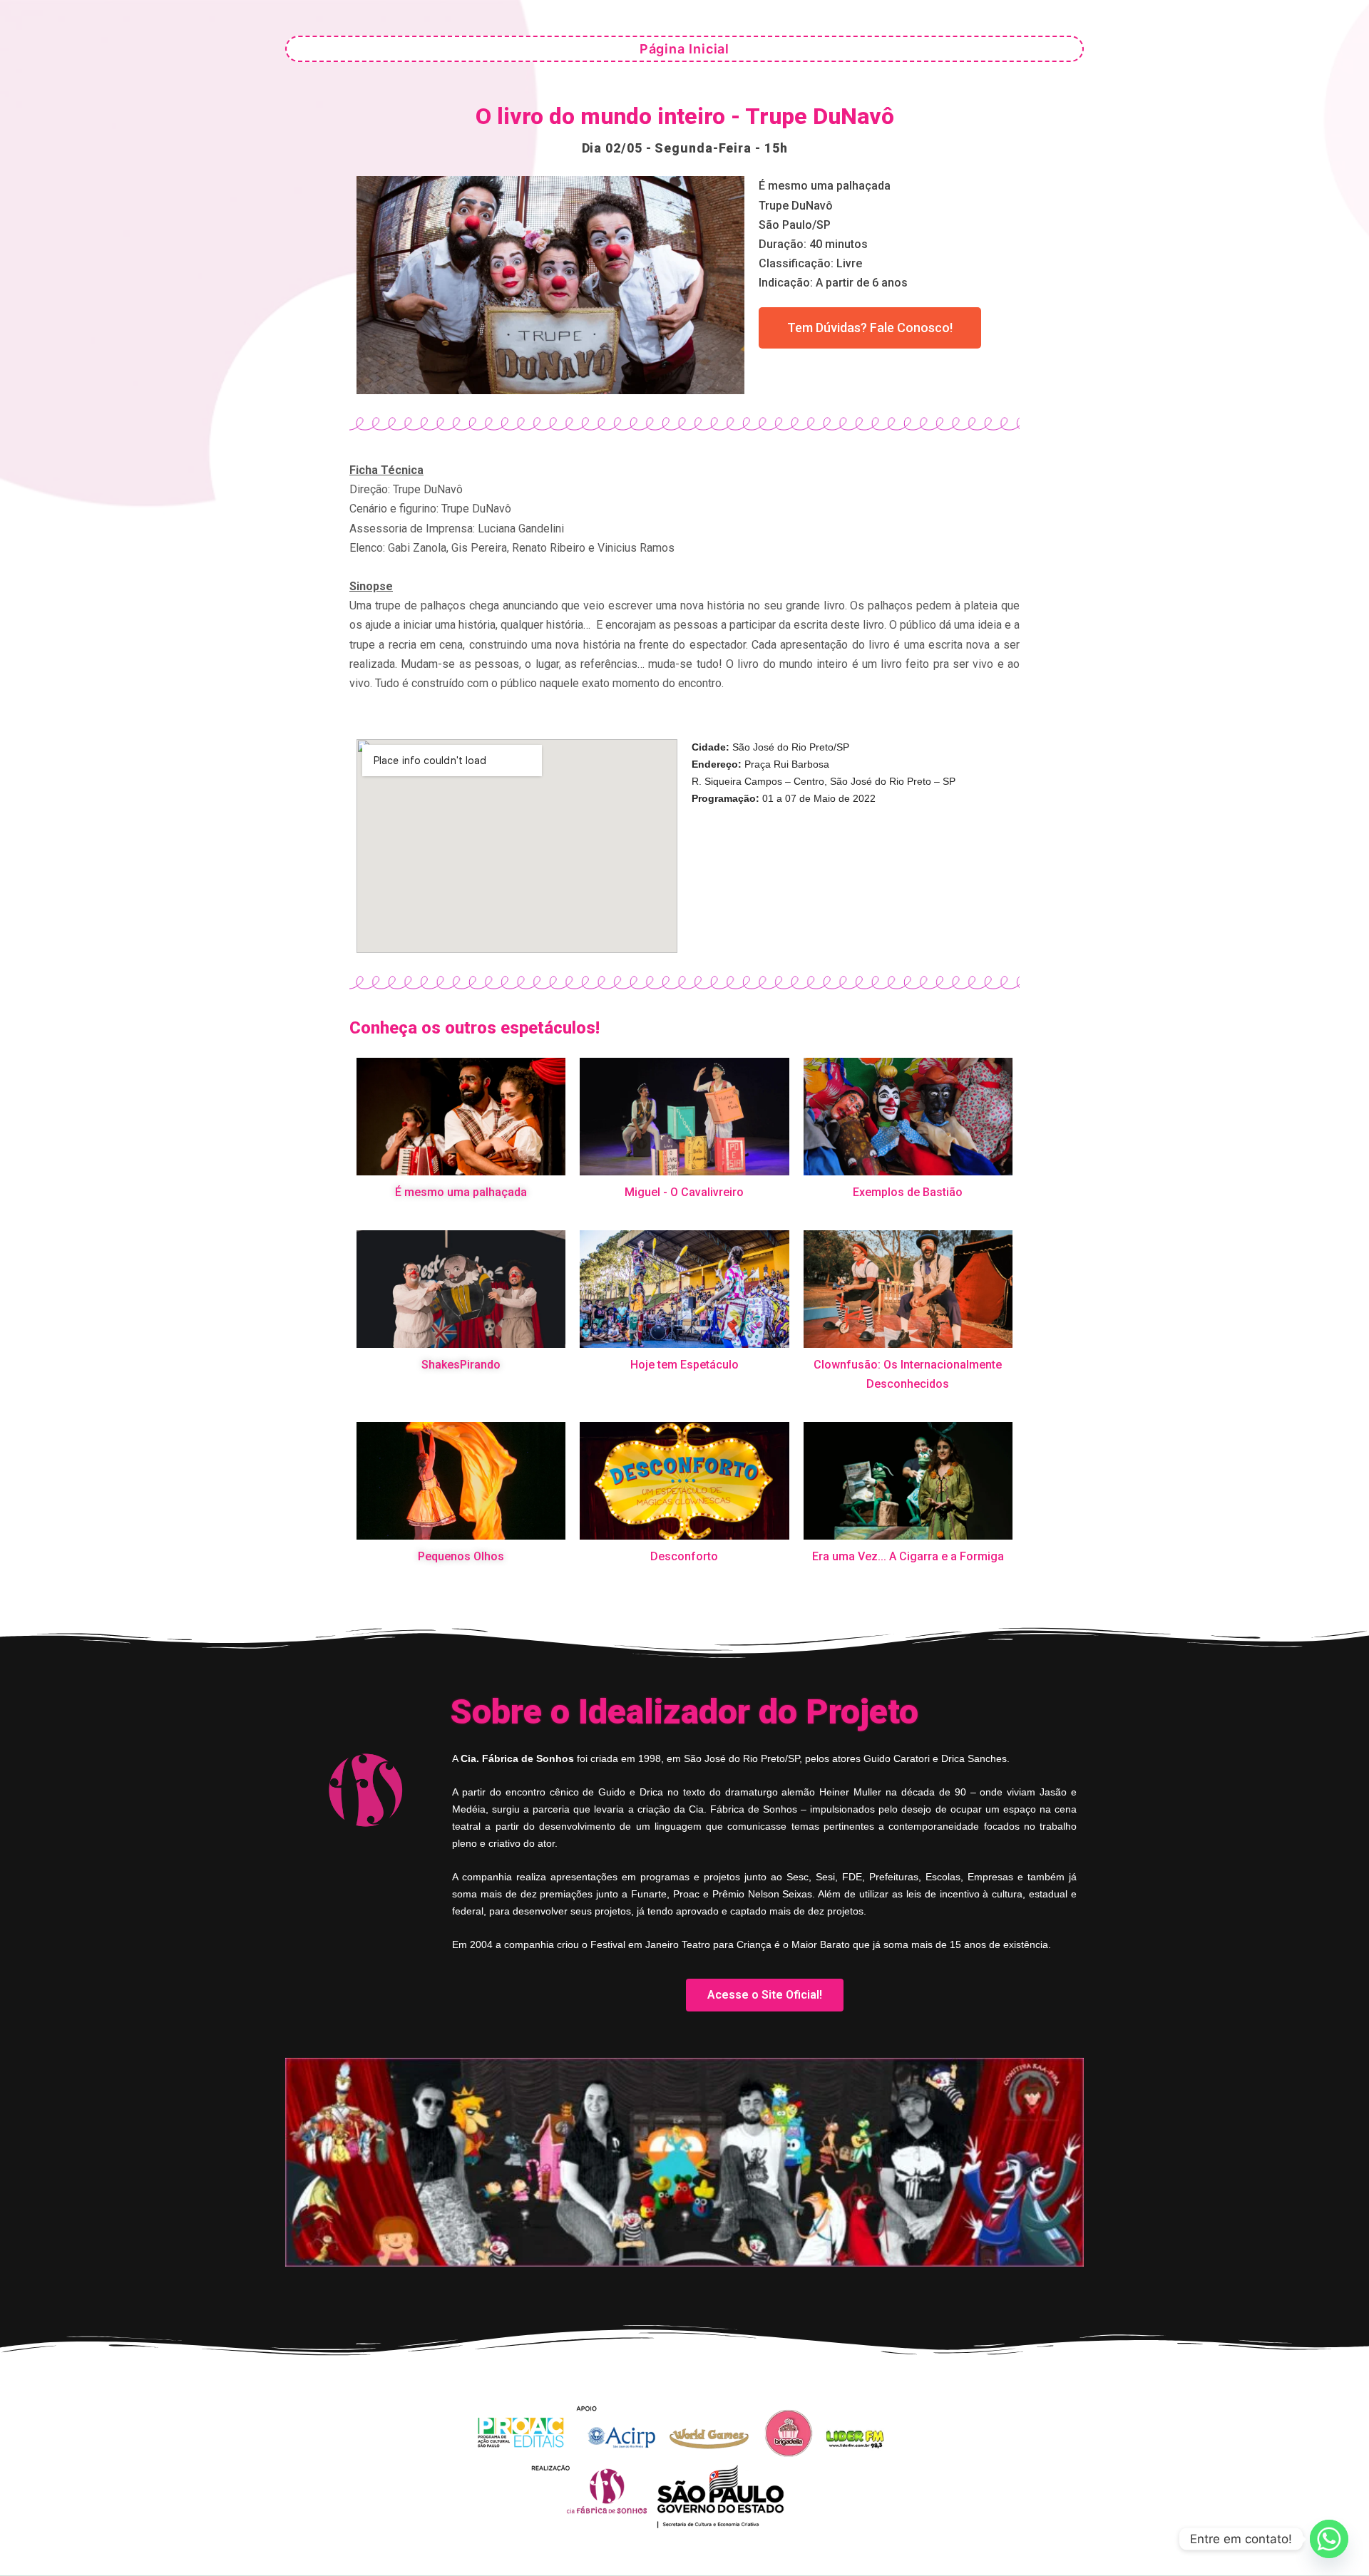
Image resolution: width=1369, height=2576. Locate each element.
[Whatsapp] (1329, 2539)
